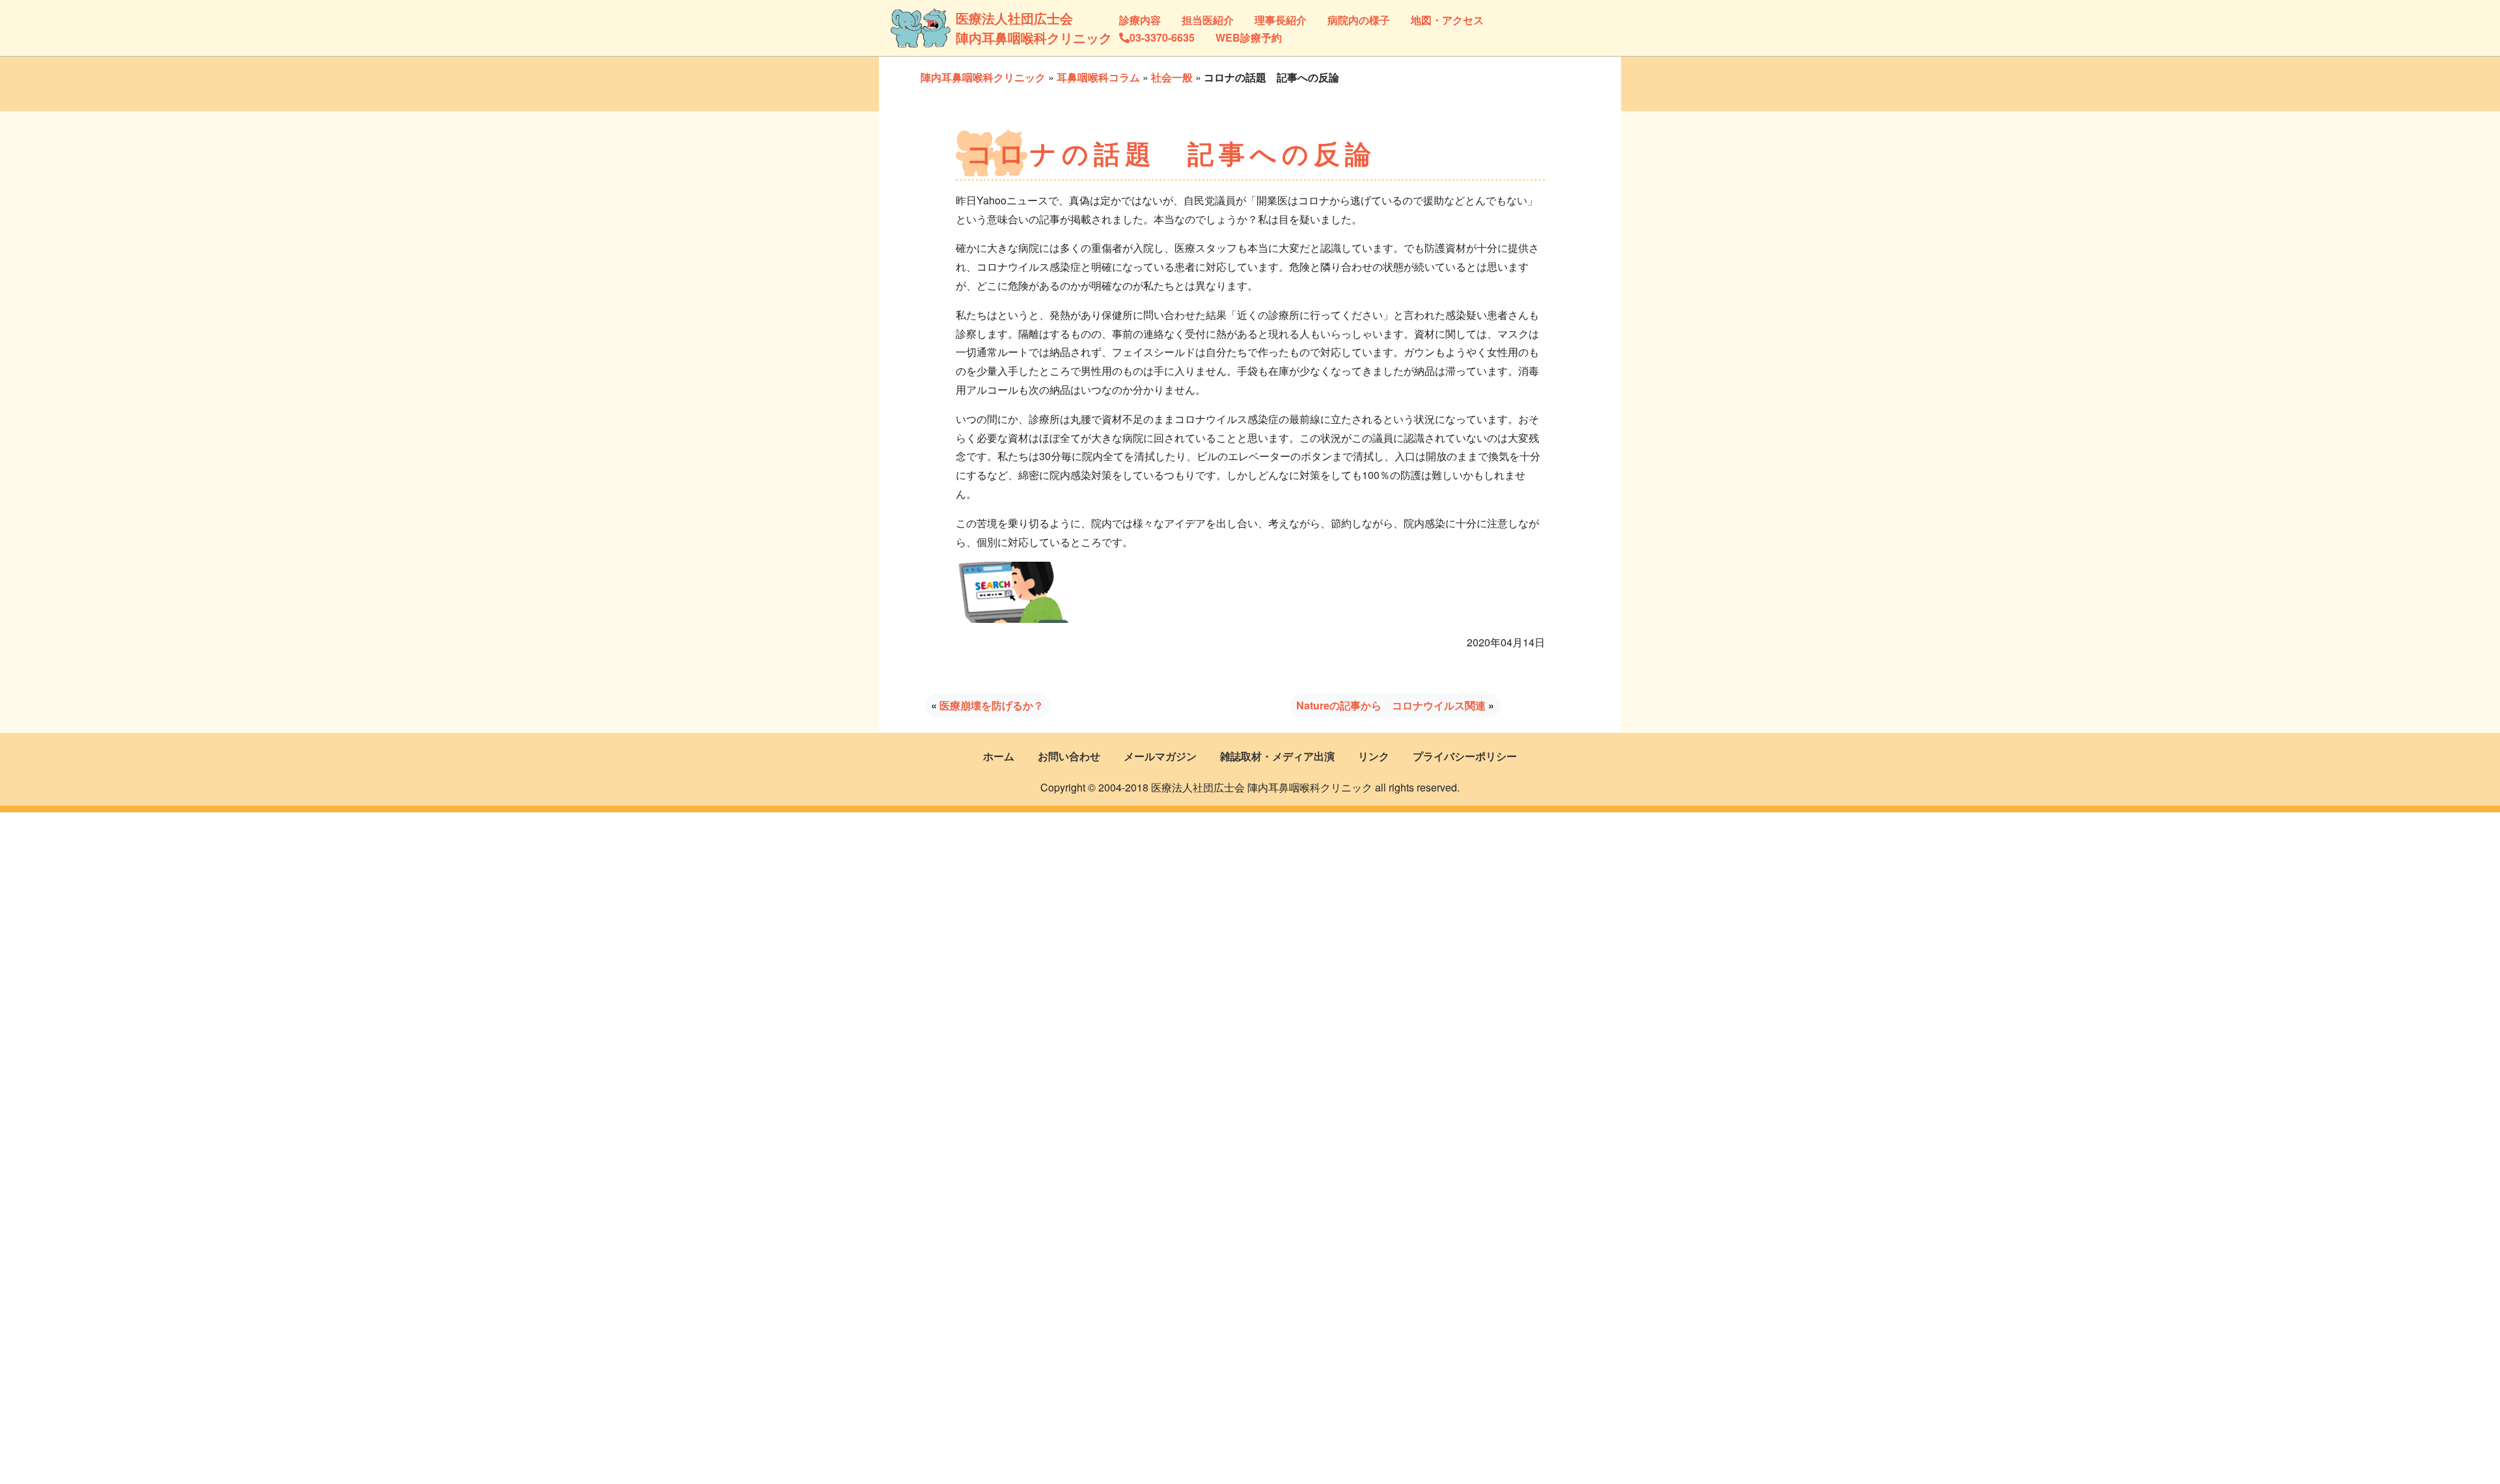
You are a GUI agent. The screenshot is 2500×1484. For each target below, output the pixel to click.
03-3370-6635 (1162, 37)
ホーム (999, 756)
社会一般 (1172, 77)
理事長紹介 (1281, 20)
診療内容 (1140, 20)
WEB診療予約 (1249, 37)
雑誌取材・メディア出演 (1277, 756)
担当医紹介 (1208, 20)
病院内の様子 (1359, 20)
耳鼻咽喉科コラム (1098, 77)
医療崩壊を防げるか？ (992, 705)
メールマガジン (1160, 756)
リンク (1374, 756)
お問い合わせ (1069, 756)
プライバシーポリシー (1465, 756)
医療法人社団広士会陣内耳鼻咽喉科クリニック (1001, 28)
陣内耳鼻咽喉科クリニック (983, 77)
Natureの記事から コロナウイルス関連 (1391, 705)
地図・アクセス (1447, 20)
